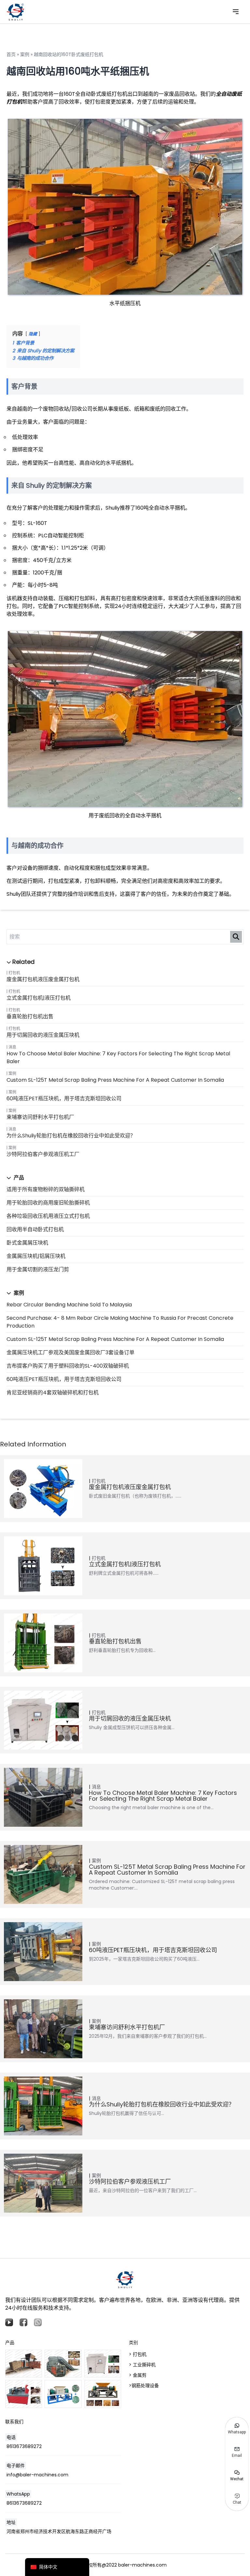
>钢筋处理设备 (144, 2386)
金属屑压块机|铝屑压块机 (36, 1256)
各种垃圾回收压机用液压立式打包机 (48, 1216)
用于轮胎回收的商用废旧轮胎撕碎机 (48, 1203)
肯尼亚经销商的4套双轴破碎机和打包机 (53, 1393)
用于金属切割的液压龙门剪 (38, 1269)
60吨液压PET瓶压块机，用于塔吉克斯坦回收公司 (64, 1098)
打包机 (14, 973)
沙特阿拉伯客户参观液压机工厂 (43, 1154)
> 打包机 (138, 2354)
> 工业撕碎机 (142, 2365)
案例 (12, 1073)
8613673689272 (24, 2446)
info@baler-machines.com (37, 2475)
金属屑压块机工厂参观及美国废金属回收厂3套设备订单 (70, 1352)
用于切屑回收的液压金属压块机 (43, 1035)
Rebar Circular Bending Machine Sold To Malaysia (69, 1305)
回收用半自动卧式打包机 (35, 1229)
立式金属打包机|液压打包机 (39, 998)
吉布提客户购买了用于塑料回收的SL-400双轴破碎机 (68, 1366)
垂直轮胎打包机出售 (30, 1016)
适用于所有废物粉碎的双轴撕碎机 (46, 1189)
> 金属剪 (138, 2375)
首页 (11, 54)
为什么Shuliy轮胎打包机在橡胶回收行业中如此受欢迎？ (71, 1136)
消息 (12, 1047)
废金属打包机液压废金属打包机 (43, 979)
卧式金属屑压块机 (27, 1243)
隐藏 (33, 334)
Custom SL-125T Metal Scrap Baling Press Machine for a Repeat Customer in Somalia (115, 1080)
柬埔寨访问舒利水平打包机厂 (40, 1117)
